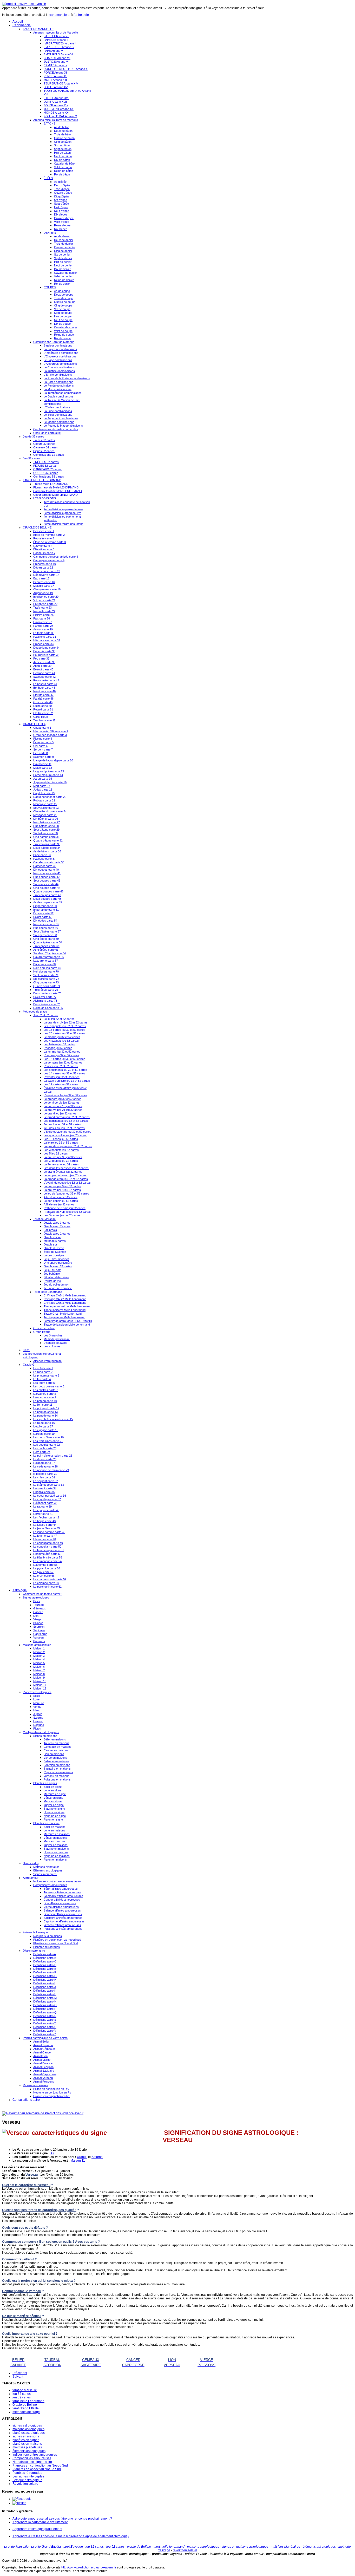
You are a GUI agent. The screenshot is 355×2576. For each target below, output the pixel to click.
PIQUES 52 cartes (45, 466)
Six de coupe (62, 309)
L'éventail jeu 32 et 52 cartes (62, 1077)
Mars (37, 1710)
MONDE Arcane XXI (56, 113)
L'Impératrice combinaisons (61, 353)
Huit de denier (63, 262)
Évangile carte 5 (43, 742)
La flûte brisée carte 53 (48, 1557)
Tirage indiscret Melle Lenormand (65, 1310)
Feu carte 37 (41, 658)
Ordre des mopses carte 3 (50, 735)
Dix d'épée (61, 214)
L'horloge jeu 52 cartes (58, 1048)
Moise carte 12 (43, 768)
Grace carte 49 (43, 702)
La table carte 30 (44, 633)
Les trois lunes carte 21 (48, 1441)
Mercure (39, 1703)
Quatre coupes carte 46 (48, 891)
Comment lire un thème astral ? (42, 1594)
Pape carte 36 (42, 855)
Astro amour (31, 1878)
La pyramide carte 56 (47, 1568)
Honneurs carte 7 (44, 553)
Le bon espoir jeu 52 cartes (61, 1201)
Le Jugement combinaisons (61, 418)
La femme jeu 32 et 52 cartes (62, 1052)
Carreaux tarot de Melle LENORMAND (58, 491)
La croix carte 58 (44, 1576)
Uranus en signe (54, 1812)
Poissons (39, 1641)
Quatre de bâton (64, 138)
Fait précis (50, 1230)
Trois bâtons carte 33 (47, 844)
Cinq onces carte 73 (46, 982)
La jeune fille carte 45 (47, 1528)
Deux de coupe (64, 295)
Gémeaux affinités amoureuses (63, 1896)
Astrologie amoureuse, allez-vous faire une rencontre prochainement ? (62, 2519)
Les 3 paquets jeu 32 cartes (61, 1150)
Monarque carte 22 (45, 804)
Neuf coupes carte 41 (47, 873)
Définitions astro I (44, 1983)
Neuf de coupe (63, 320)
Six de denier (62, 255)
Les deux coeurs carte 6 (49, 1386)
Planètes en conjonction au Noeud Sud (40, 2466)
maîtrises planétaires (27, 2447)
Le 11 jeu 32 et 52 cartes (59, 1019)
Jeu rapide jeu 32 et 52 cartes (62, 1124)
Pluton (37, 1729)
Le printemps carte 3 (46, 1375)
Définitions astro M (45, 1998)
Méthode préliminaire (57, 1339)
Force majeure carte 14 (48, 775)
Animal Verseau (43, 2078)
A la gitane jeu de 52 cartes (61, 1197)
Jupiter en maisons (56, 1845)
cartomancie (58, 15)
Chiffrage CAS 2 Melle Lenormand (65, 1299)
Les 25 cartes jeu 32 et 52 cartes (64, 1033)
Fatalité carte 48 (43, 699)
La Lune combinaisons (58, 411)
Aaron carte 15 (43, 779)
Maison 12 (40, 1688)
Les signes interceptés (28, 2476)
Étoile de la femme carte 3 (50, 542)
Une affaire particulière (58, 1263)
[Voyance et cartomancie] (43, 2113)
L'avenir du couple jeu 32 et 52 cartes (67, 1183)
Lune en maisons (54, 1830)
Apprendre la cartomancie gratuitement (40, 2522)
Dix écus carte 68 (44, 964)
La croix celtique (54, 1255)
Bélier (37, 1601)
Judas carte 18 (43, 790)
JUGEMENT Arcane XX (59, 109)
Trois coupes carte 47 (47, 895)
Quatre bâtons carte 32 (48, 840)
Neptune (39, 1725)
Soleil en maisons (55, 1827)
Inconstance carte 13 (47, 571)
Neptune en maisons (57, 1856)
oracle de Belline (139, 2547)
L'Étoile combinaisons (57, 407)
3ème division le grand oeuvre (63, 513)
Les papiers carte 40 (46, 1510)
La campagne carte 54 (47, 1561)
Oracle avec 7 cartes (57, 1226)
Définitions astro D (45, 1965)
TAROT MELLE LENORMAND (42, 480)
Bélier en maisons (55, 1739)
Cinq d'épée (61, 196)
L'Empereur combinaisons (60, 356)
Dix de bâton (62, 160)
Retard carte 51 (43, 709)
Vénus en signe (53, 1798)
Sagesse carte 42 (44, 677)
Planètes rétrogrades (47, 1947)
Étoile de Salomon (55, 1252)
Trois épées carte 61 (46, 946)
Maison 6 (39, 1667)
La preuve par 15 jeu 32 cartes (63, 1106)
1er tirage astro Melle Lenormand (64, 1317)
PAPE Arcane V (53, 51)
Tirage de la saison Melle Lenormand (67, 1325)
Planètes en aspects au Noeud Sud (55, 1943)
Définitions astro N (45, 2001)
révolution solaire (185, 2550)
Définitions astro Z (45, 2034)
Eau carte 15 (41, 578)
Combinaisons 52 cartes (49, 477)
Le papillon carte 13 (45, 1412)
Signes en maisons (45, 1736)
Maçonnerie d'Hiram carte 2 (51, 731)
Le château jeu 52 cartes (59, 1044)
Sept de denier (63, 258)
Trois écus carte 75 (46, 990)
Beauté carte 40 (43, 669)
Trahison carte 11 (44, 720)
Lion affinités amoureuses (60, 1903)
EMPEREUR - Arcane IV (59, 47)
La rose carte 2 (43, 1372)
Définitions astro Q (45, 2012)
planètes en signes (26, 2440)
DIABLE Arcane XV (56, 87)
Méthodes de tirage (35, 1012)
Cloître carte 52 (43, 713)
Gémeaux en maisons (58, 1747)
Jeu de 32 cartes (34, 436)
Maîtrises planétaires (46, 1867)
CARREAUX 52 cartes (47, 469)
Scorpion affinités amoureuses (63, 1914)
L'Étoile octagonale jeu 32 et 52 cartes (67, 1132)
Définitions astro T (45, 2023)
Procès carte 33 (43, 644)
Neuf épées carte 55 (46, 924)
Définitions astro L (45, 1994)
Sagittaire (39, 1630)
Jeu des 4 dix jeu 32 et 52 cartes (64, 1128)
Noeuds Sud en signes (48, 1936)
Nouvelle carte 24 (44, 611)
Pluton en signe (53, 1819)
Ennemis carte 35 (44, 651)
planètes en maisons (27, 2444)
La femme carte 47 (45, 1536)
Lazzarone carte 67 (46, 961)
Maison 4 (39, 1659)
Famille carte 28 (43, 626)
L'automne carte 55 (45, 1565)
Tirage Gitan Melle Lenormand (63, 1314)
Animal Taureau (43, 2045)
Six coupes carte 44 (46, 884)
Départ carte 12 (43, 568)
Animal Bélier (41, 2042)
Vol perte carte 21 (44, 600)
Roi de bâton (62, 174)
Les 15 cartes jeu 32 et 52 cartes (64, 1030)
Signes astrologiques (36, 1597)
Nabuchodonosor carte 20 (50, 797)
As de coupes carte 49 (48, 902)
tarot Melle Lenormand (28, 2401)
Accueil (18, 22)
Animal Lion (40, 2056)
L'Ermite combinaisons (58, 375)
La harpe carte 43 (44, 1521)
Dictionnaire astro (34, 1951)
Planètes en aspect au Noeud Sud (37, 2469)
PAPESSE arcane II (56, 40)
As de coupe (62, 291)
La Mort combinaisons (58, 389)
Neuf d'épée (62, 211)
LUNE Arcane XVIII (56, 102)
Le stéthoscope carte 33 (49, 1485)
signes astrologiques (27, 2425)
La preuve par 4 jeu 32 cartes (62, 1190)
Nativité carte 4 (43, 546)
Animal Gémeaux (44, 2049)
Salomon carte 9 (44, 757)
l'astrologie (81, 15)
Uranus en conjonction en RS (52, 2096)
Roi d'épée (61, 229)
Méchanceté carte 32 (47, 640)
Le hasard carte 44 (45, 684)
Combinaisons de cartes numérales (56, 429)
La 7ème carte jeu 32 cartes (61, 1164)
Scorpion (39, 1627)
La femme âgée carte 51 (49, 1550)
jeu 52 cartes (22, 2397)
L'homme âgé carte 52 (47, 1554)
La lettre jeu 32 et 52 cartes (61, 1143)
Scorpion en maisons (57, 1765)
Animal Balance (43, 2063)
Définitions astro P (45, 2009)
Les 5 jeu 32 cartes (56, 1153)
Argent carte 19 (43, 593)
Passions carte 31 (45, 637)
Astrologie (20, 1590)
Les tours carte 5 (44, 1383)
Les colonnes (52, 1346)
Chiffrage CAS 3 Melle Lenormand (65, 1303)
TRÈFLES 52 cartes (46, 462)
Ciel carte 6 (40, 746)
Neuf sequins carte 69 (47, 968)
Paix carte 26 (42, 618)
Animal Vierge (42, 2060)
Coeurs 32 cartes (44, 444)
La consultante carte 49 (48, 1543)
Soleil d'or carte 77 (45, 997)
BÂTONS (50, 123)
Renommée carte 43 (46, 680)
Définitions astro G (45, 1976)
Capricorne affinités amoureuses (64, 1921)
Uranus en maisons (56, 1852)
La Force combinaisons (58, 382)
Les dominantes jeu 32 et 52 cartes (66, 1121)
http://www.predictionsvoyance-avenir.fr (89, 2567)
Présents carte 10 (45, 564)
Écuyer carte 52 (43, 913)
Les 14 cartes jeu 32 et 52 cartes (64, 1073)
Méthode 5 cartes (55, 1241)
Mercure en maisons (57, 1834)
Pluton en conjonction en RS (51, 2089)
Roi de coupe (62, 338)
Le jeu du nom (52, 1270)
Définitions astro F (45, 1972)
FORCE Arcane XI (55, 73)
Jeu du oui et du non (56, 1284)
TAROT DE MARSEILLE (38, 29)
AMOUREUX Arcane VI (58, 54)
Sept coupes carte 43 (47, 881)
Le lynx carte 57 (43, 1572)
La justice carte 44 (45, 1525)
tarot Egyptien (73, 2547)
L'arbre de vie (52, 1281)
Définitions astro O (45, 2005)
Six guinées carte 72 (46, 979)
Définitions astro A (45, 1954)
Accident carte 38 (44, 662)
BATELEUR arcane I (57, 36)
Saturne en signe (54, 1809)
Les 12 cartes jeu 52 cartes (61, 1084)
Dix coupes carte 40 (46, 870)
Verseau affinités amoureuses (62, 1925)
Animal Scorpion (43, 2067)
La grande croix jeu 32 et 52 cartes (66, 1022)
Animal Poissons (44, 2082)
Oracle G (29, 1365)
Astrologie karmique (35, 1932)
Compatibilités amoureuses (50, 1885)
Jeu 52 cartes (32, 458)
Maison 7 (39, 1670)
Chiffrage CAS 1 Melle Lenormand (65, 1295)
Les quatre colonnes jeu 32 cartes (65, 1135)
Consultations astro (26, 2100)
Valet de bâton (63, 167)
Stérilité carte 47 (43, 695)
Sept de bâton (63, 149)
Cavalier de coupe (65, 327)
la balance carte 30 (45, 1474)
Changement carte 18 (47, 589)
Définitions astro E (45, 1969)
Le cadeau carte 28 (45, 1466)
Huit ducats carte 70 (46, 971)
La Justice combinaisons (59, 371)
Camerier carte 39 (45, 866)
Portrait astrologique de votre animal (45, 2038)
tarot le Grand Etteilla (46, 2547)
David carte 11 (42, 764)
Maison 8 (39, 1674)
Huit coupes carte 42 (46, 877)
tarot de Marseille (25, 2390)
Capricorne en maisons (58, 1772)
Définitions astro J (45, 1987)
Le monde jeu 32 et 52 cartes (62, 1037)
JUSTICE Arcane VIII (57, 62)
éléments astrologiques (29, 2451)
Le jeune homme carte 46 (49, 1532)
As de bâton (62, 127)
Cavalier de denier (65, 273)
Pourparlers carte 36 (46, 655)
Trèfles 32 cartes (44, 440)
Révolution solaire (25, 2484)
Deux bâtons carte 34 (47, 848)
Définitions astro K (45, 1991)
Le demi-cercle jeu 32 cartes (62, 1103)
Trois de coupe (64, 298)
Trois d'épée (62, 189)
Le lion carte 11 (43, 1405)
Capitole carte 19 (44, 793)
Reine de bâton (64, 171)
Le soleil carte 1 (43, 1368)
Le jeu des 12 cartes (57, 1259)
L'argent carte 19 (44, 1434)
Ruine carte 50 (42, 706)
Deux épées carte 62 (47, 1004)
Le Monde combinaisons (59, 422)
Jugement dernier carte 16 (50, 782)
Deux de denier (64, 240)
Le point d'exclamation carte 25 (53, 1456)
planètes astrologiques (29, 2433)
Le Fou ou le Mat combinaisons (63, 426)
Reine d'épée (62, 225)
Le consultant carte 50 (47, 1547)
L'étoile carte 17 (43, 1426)
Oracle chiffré (52, 1237)
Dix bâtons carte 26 (46, 819)
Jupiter (38, 1714)
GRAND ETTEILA (34, 724)
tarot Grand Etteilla (26, 2408)
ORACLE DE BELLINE (37, 527)
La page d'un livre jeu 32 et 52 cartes (67, 1081)
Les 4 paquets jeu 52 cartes (61, 1041)
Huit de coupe (63, 316)
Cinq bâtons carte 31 (46, 837)
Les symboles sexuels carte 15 (53, 1419)
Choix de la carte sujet (47, 433)
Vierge (37, 1619)
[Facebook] (22, 2499)
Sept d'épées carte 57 (47, 931)
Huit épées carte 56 (46, 928)
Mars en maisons (55, 1841)
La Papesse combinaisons (60, 349)
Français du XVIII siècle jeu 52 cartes (67, 1212)
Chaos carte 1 (42, 728)
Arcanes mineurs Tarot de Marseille (56, 120)
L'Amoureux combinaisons (60, 364)
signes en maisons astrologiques (245, 2547)
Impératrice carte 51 (46, 910)
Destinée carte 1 (44, 531)
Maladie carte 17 (44, 586)
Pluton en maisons (55, 1860)
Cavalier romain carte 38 (49, 862)
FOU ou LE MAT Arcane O (60, 116)
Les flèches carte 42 (46, 1517)
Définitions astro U (45, 2027)
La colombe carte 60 (46, 1583)
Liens (26, 1350)
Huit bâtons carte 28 (46, 826)
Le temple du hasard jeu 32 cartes (65, 1175)
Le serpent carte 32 (46, 1481)
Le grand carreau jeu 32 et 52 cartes (67, 1117)
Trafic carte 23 (42, 608)
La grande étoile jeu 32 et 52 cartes (66, 1179)
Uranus (38, 1721)
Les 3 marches (53, 1335)
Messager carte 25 (45, 815)
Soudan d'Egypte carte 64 (50, 953)
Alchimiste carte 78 (45, 1001)
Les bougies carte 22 (47, 1445)
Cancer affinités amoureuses (62, 1900)
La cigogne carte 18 (46, 1430)
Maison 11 (40, 1685)
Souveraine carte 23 (46, 808)
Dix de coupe (62, 324)
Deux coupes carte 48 (47, 899)
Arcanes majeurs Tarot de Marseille (56, 32)
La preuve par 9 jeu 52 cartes (62, 1186)
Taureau (38, 1605)
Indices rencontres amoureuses (35, 2455)
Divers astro (31, 1863)
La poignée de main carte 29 (51, 1470)
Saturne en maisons (56, 1849)
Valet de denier (63, 276)
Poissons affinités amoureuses (63, 1929)
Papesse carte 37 (44, 859)
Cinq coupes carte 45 (47, 888)
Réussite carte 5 (44, 538)
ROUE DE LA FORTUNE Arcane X (66, 69)
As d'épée (60, 182)
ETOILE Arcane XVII (57, 98)
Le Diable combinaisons (59, 396)
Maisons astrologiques (37, 1645)
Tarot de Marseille (44, 1219)
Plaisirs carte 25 (43, 615)
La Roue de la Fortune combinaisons (67, 378)
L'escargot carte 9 (45, 1397)
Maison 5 (39, 1663)
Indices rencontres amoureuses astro (57, 1881)
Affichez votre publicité (47, 1361)
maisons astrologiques (28, 2429)
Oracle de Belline (44, 1328)
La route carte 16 (44, 1423)
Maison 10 (40, 1681)
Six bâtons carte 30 (45, 833)
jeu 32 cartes (22, 2394)
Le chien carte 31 (44, 1477)
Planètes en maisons (46, 1823)
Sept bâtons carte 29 (46, 830)
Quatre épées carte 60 (48, 942)
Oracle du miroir (54, 1248)
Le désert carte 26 (45, 1459)
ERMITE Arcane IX (55, 65)
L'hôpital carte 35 (44, 1492)
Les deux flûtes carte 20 (48, 1437)
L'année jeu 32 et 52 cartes (61, 1066)
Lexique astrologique (27, 2480)
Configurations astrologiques (41, 1732)
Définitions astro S (45, 2020)
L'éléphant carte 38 (45, 1503)
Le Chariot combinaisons (59, 367)
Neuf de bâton (63, 156)
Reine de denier (64, 280)
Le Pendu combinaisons (59, 386)
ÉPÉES (48, 178)
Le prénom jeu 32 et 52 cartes (63, 1099)
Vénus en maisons (55, 1838)
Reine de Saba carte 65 (48, 1008)
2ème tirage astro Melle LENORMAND (68, 1321)
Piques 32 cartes (44, 451)
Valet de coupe (63, 331)
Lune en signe (52, 1790)
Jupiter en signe (54, 1805)
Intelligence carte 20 (46, 597)
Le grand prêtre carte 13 (49, 771)
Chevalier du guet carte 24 (50, 811)
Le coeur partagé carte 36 (50, 1496)
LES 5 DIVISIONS (45, 498)
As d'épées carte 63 (46, 950)
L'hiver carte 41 (43, 1514)
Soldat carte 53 (43, 917)
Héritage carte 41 (44, 673)
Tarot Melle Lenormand (48, 1292)
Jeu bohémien (52, 1274)
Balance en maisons (56, 1761)
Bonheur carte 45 (44, 688)
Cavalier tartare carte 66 (49, 957)
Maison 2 (39, 1652)
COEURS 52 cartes (46, 473)
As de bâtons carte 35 (47, 851)
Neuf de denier (63, 265)
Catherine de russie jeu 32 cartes (65, 1208)
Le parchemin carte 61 (47, 1587)
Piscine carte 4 (43, 739)
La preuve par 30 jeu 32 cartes (63, 1157)
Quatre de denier (65, 247)
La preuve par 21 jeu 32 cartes (63, 1110)
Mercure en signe (55, 1794)
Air (52, 2153)
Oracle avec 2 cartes (57, 1234)
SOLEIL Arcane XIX (56, 105)
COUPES (50, 287)
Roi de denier (62, 284)
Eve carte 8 (41, 753)
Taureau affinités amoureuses (62, 1892)
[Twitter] (19, 2503)
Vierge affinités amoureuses (61, 1907)
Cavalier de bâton (65, 164)
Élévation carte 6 (44, 549)
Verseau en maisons (57, 1776)
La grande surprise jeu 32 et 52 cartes (68, 1146)
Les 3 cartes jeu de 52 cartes (62, 1215)
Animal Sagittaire (44, 2071)
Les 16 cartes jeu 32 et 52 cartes (64, 1059)
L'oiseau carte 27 (44, 1463)
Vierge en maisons (55, 1758)
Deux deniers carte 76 (47, 993)
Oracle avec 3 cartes (57, 1223)
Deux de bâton (63, 131)
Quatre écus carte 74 (47, 986)
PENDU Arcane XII (55, 76)
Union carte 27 (42, 622)
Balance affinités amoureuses (62, 1910)
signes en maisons (26, 2436)
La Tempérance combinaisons (63, 393)
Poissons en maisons (57, 1779)
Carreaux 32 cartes (46, 447)
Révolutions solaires (36, 2085)
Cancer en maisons (56, 1750)
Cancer (38, 1612)
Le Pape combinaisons (58, 360)
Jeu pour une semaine (58, 1288)
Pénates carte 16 (44, 582)
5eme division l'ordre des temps (64, 524)
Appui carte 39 (42, 666)
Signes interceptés (45, 1874)
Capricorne (40, 1634)
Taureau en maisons (57, 1743)
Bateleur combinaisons (58, 345)
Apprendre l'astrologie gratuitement (37, 2529)
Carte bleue (41, 717)
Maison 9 (39, 1678)
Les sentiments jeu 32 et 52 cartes (65, 1070)
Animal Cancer (42, 2052)
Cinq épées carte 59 (46, 939)
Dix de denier (62, 269)
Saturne (38, 1718)
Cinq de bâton (63, 142)
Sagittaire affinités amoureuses (63, 1918)
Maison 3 (39, 1656)
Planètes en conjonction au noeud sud (57, 1940)
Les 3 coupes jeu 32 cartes (61, 1161)
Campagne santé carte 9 (49, 560)
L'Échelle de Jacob (55, 1343)
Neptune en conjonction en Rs (52, 2092)
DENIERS (50, 233)
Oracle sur (50, 1244)
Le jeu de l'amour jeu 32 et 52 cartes (66, 1194)
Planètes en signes (45, 1783)
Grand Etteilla (42, 1332)
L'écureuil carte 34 (45, 1488)
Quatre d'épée (63, 193)
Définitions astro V (45, 2031)
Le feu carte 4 (42, 1379)
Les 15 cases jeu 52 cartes (61, 1139)
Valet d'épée (62, 222)
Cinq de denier (63, 251)
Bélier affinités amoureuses (61, 1889)
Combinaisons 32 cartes (49, 455)
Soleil (37, 1696)
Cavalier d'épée (64, 218)
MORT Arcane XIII (55, 80)
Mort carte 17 (42, 786)
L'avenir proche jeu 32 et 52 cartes (65, 1095)
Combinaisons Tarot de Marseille (54, 342)
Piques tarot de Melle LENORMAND (56, 487)
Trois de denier (64, 244)
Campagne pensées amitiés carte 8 (56, 557)
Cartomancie (22, 25)
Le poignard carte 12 (46, 1408)
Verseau (38, 1638)
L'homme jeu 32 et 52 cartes (61, 1055)
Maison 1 (39, 1648)
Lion (36, 1616)
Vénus (37, 1707)
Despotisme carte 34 (46, 648)
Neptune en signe (55, 1816)
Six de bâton (62, 145)
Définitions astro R (45, 2016)
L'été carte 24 (42, 1452)
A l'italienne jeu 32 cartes (59, 1204)
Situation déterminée (56, 1277)
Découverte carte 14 (46, 575)
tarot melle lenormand (169, 2547)
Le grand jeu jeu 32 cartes (60, 1113)
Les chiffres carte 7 (45, 1390)
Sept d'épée (61, 204)
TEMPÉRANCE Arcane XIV (61, 83)
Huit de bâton (62, 153)
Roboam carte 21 (44, 800)
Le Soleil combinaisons (58, 415)
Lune (36, 1699)
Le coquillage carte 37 (47, 1499)
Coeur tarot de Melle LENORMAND (55, 495)
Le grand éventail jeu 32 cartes (63, 1172)
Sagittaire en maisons (57, 1769)
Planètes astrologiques (37, 1692)
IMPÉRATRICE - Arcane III (60, 43)
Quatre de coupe (65, 302)
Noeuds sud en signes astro (32, 2462)
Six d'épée (61, 200)
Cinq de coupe (63, 305)
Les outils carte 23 (45, 1448)
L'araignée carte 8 (45, 1394)
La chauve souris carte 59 (50, 1579)
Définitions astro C (45, 1961)
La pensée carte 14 (45, 1416)
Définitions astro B (45, 1958)
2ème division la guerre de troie (63, 509)
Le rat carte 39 (42, 1507)
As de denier (62, 236)
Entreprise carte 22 (45, 604)
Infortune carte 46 (44, 691)
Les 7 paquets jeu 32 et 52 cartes (65, 1026)
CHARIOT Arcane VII (57, 58)
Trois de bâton (63, 134)
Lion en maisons (54, 1754)
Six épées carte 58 (45, 935)
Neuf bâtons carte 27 (47, 822)
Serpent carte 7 (43, 749)
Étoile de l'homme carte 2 (49, 535)
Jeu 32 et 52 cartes (45, 1015)
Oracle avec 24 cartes (58, 1266)
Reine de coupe (64, 335)
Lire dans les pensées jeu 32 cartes (66, 1168)
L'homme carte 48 (45, 1539)
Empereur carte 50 (45, 906)
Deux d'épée (62, 185)
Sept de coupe (63, 313)
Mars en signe (53, 1801)
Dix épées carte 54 (45, 921)
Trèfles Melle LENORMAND (51, 484)
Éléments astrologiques (48, 1870)
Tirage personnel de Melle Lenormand (67, 1306)
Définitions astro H (45, 1980)
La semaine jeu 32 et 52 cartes (63, 1062)
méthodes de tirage (26, 2412)
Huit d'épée (61, 207)
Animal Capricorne (45, 2074)
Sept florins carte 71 (46, 975)
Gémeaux (40, 1608)
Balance (38, 1623)
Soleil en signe (53, 1787)
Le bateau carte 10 (45, 1401)
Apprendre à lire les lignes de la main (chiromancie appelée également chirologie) (71, 2536)
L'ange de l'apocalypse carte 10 (53, 760)
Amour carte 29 (43, 629)
